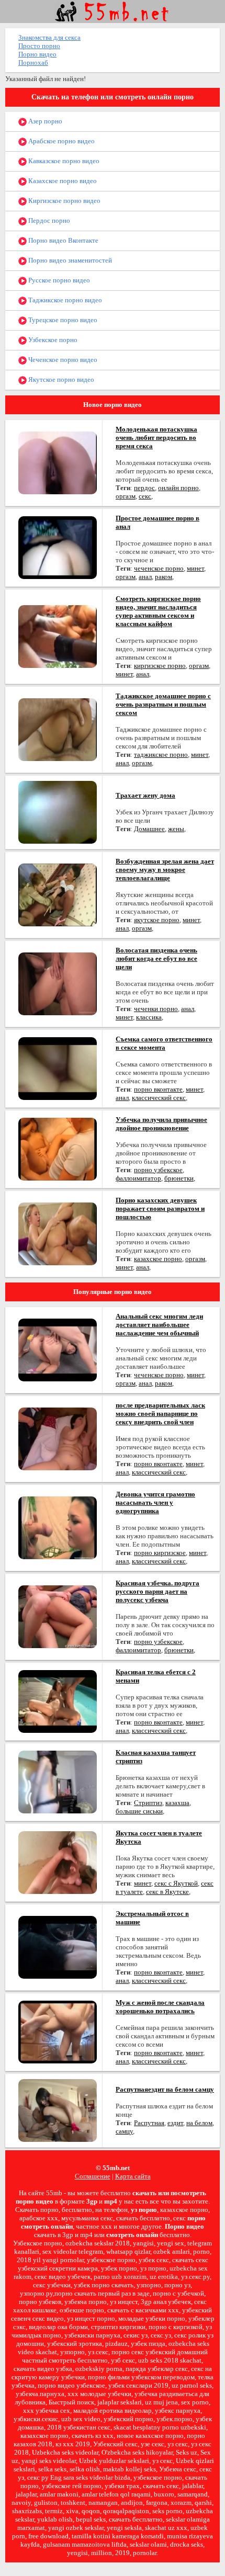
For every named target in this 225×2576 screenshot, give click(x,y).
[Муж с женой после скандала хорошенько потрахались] (58, 2031)
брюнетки (179, 1178)
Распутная (149, 2123)
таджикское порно (161, 754)
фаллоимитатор (138, 1178)
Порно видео (37, 54)
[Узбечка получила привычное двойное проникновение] (58, 1148)
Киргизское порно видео (64, 201)
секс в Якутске (167, 1892)
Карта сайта (133, 2176)
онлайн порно (178, 488)
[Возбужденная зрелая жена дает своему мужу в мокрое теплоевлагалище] (58, 894)
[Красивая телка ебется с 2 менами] (58, 1701)
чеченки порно (156, 1009)
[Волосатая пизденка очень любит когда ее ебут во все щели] (58, 983)
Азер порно (44, 121)
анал (145, 577)
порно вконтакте (158, 1089)
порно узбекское (158, 1170)
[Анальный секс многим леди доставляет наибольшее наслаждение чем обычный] (58, 1349)
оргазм (126, 496)
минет (195, 568)
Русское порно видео (58, 280)
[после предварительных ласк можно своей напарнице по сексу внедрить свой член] (58, 1438)
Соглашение (93, 2176)
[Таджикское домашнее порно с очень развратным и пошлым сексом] (58, 729)
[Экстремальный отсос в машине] (58, 1947)
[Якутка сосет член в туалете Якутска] (58, 1862)
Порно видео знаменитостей (69, 260)
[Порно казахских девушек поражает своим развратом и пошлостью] (58, 1233)
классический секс (159, 1098)
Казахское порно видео (62, 181)
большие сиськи (139, 1811)
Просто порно (39, 46)
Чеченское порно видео (62, 360)
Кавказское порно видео (63, 161)
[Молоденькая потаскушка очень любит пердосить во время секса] (58, 462)
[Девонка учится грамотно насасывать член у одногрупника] (58, 1527)
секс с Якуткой (176, 1883)
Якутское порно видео (60, 379)
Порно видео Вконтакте (63, 240)
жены (176, 829)
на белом (199, 2123)
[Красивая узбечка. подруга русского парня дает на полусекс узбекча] (58, 1616)
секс (145, 496)
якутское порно (157, 920)
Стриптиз (148, 1803)
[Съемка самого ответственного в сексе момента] (58, 1068)
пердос (144, 488)
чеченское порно (159, 568)
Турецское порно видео (62, 320)
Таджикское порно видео (64, 300)
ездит (175, 2123)
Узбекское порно (52, 340)
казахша (177, 1803)
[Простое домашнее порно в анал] (58, 547)
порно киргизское (160, 1553)
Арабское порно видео (61, 141)
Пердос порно (48, 220)
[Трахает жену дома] (58, 812)
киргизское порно (160, 666)
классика (149, 1017)
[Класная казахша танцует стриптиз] (58, 1781)
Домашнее (149, 829)
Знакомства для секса (49, 37)
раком (164, 577)
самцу (124, 2131)
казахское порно (158, 1259)
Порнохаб (33, 63)
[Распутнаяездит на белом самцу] (58, 2110)
